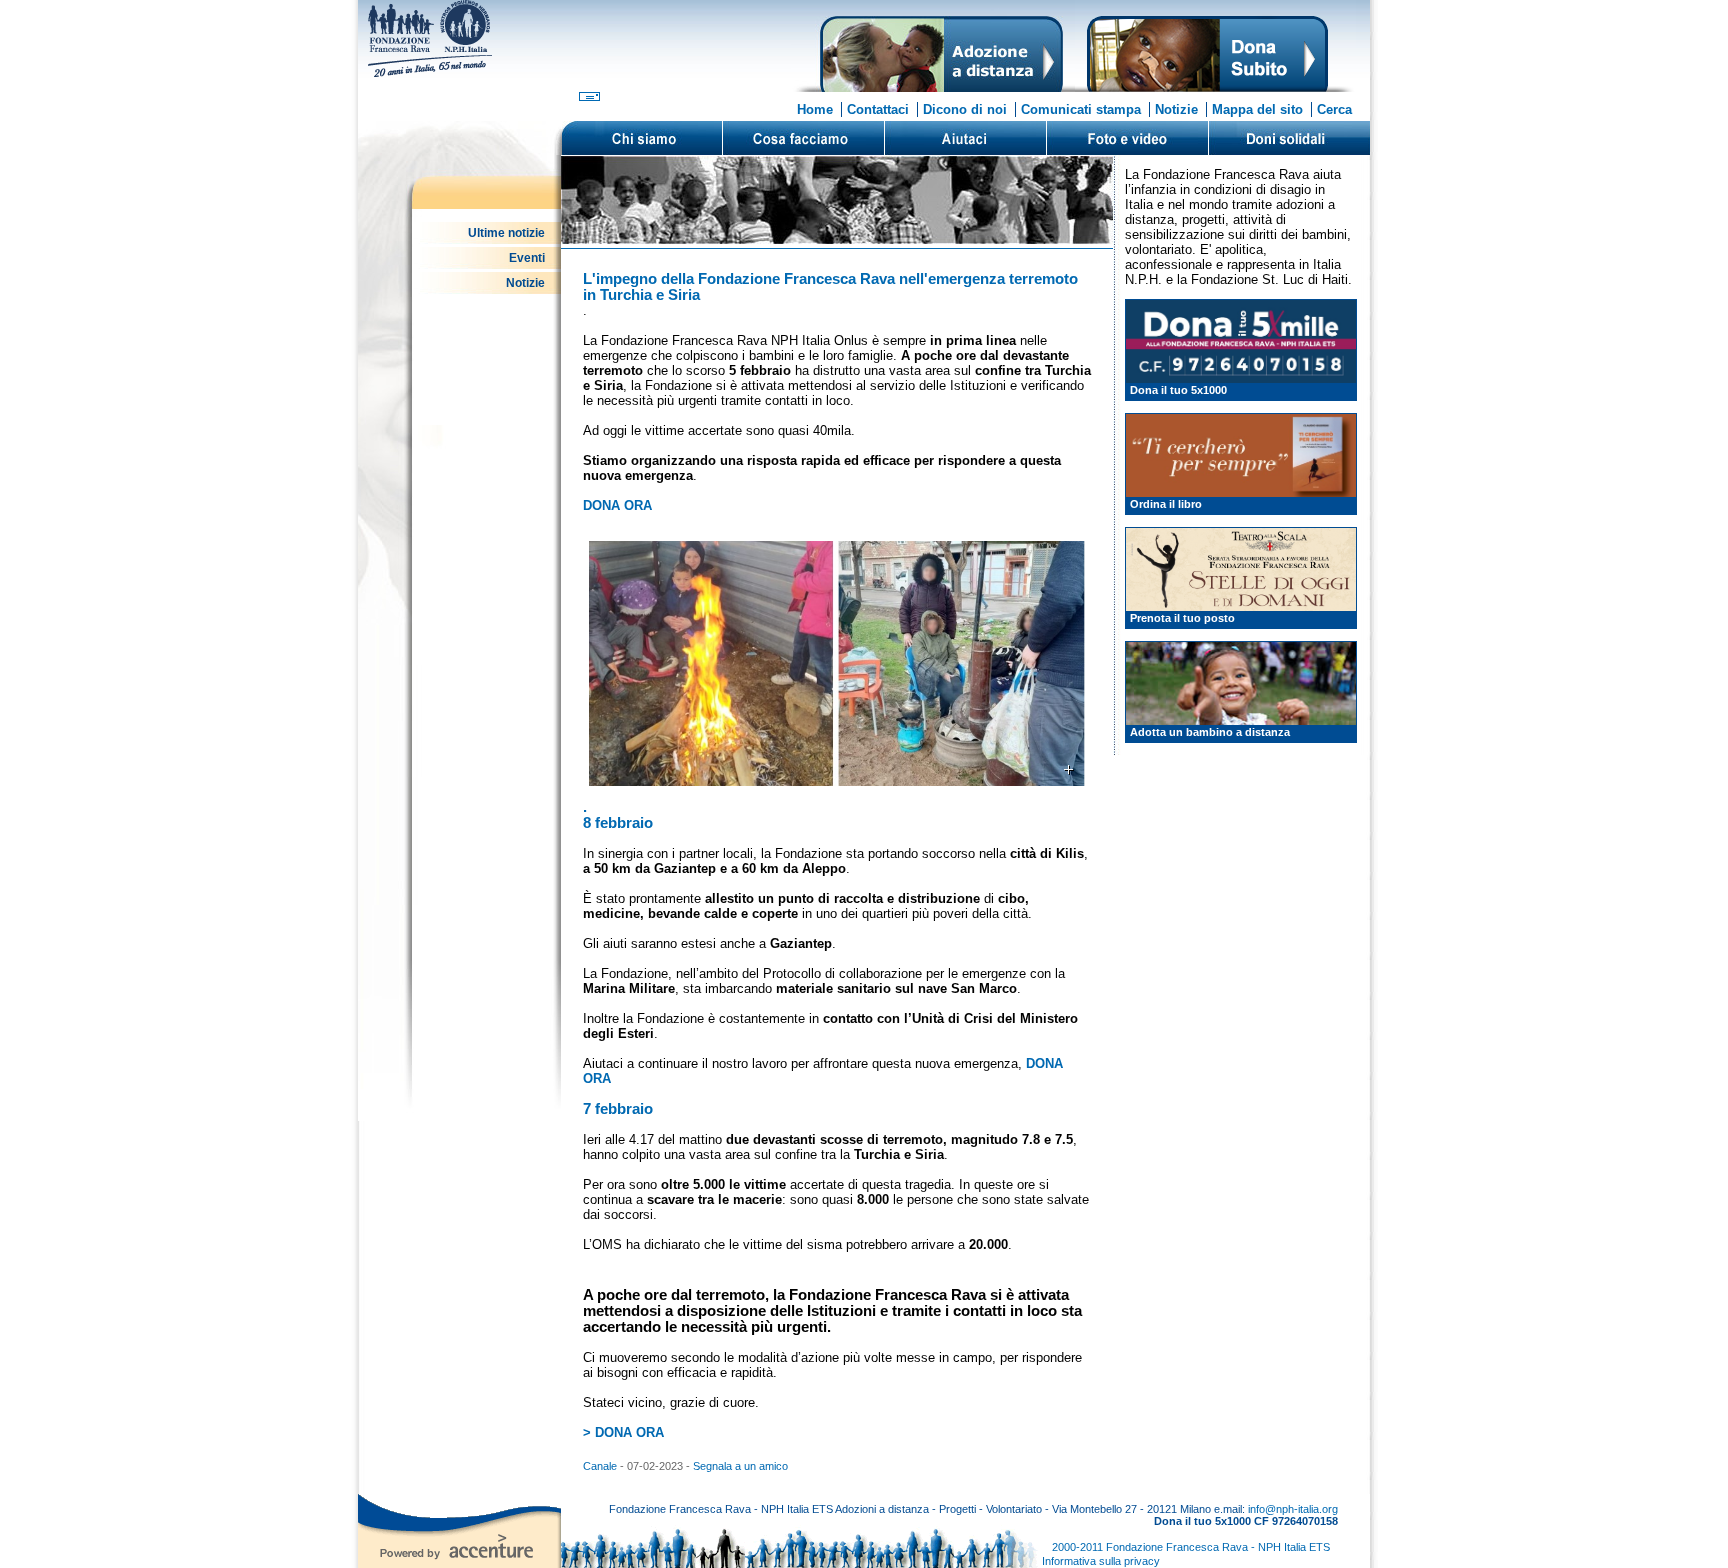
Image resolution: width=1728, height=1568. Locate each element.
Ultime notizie (506, 233)
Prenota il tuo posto (1182, 618)
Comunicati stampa (1081, 109)
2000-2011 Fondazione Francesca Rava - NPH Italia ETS (1191, 1547)
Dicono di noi (965, 109)
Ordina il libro (1166, 504)
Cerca (1334, 109)
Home (815, 109)
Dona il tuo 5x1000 (1178, 390)
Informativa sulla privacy (1101, 1561)
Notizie (1176, 109)
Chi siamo (642, 138)
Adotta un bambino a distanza (1210, 732)
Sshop (1289, 138)
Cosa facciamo (803, 138)
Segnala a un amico (740, 1466)
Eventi (527, 258)
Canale (601, 1466)
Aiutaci (965, 138)
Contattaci (878, 109)
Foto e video (1127, 138)
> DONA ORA (623, 1432)
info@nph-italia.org (1293, 1509)
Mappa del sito (1257, 109)
